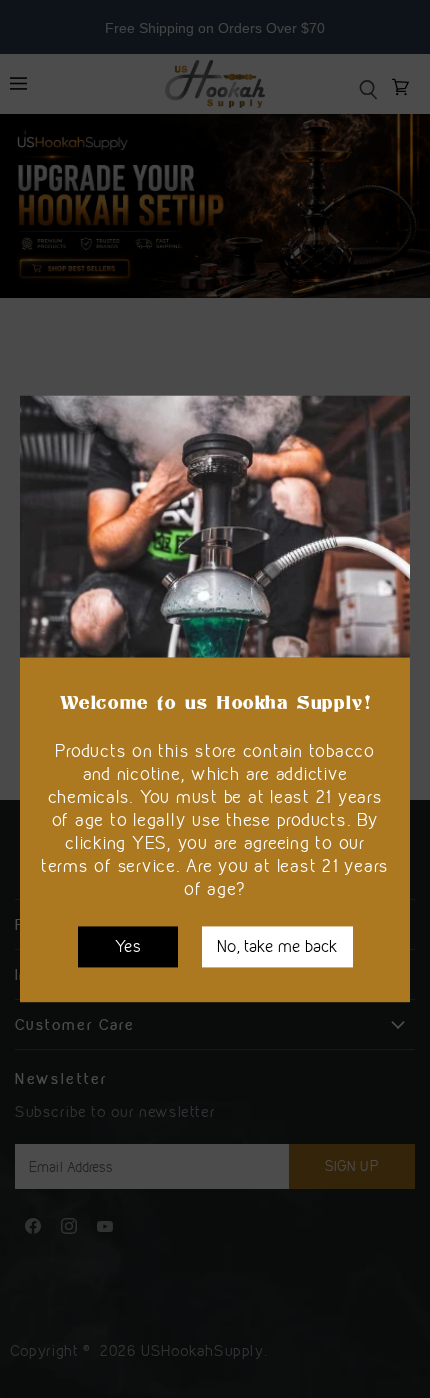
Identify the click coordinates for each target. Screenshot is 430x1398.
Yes (128, 946)
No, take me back (277, 946)
